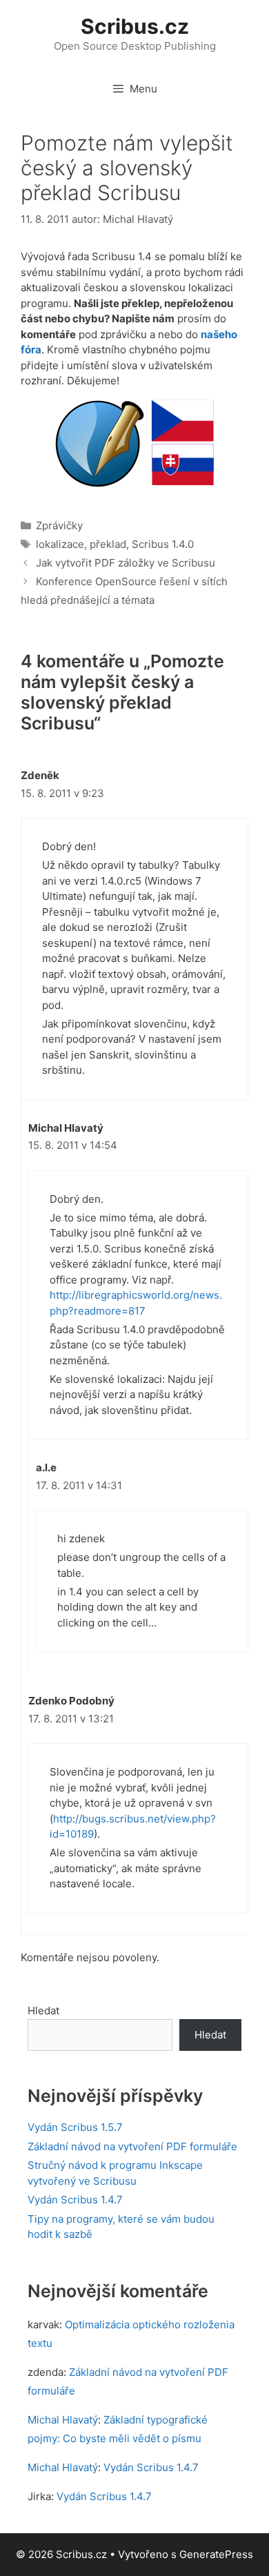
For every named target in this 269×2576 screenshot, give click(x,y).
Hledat (43, 2010)
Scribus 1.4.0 (163, 544)
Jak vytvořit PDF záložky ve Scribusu (126, 563)
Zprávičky (59, 525)
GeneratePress (216, 2554)
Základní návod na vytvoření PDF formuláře (132, 2146)
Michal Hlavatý (63, 2420)
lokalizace (60, 544)
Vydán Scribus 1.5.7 (75, 2127)
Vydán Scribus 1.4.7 (75, 2200)
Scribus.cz (135, 26)
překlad (108, 544)
